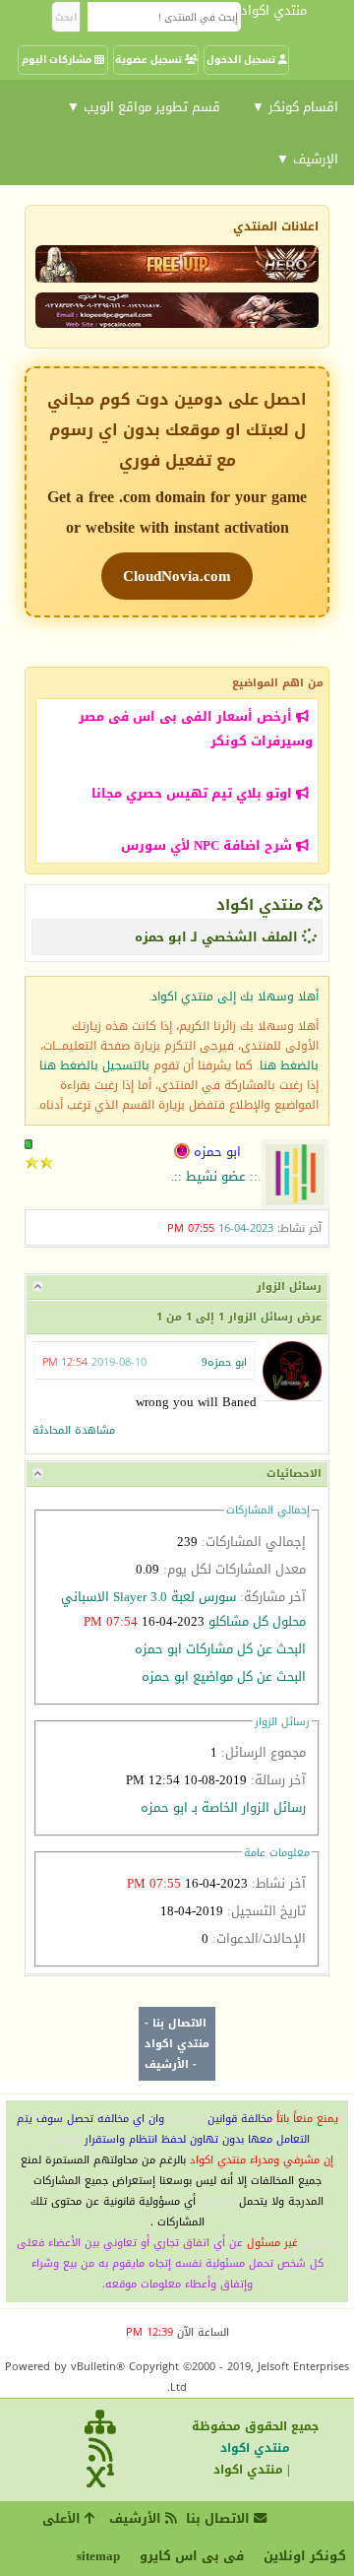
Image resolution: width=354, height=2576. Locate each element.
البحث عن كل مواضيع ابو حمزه (224, 1676)
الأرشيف (167, 2064)
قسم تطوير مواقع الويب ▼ (144, 107)
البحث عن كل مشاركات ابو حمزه (220, 1649)
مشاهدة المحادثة (74, 1430)
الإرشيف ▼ (307, 159)
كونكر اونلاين (305, 2556)
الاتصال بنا (179, 2023)
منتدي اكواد (260, 905)
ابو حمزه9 (224, 1362)
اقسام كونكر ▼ (295, 107)
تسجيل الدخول (242, 60)
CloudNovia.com (177, 576)
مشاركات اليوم (58, 60)
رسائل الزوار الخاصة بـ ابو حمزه (223, 1807)
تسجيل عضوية (150, 60)
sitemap (98, 2556)
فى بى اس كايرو (192, 2556)
